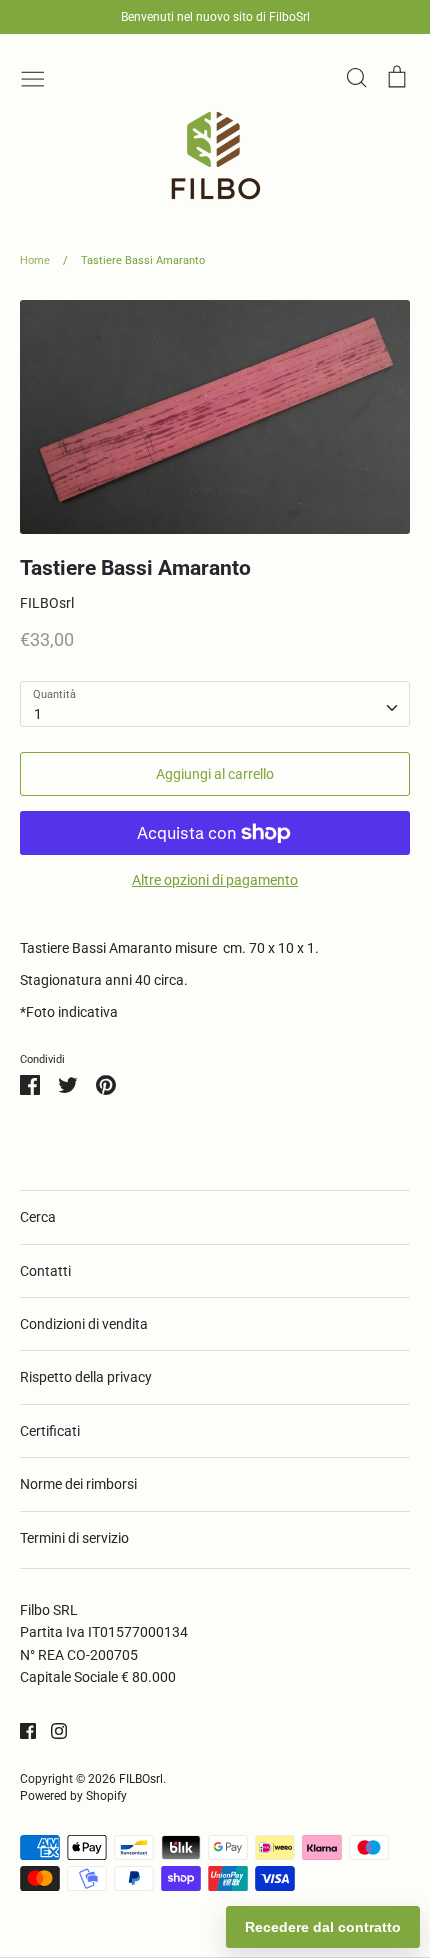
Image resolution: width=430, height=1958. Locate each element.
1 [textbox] (38, 714)
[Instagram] (51, 1730)
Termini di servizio (74, 1538)
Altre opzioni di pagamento (215, 880)
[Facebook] (20, 1730)
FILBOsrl (47, 603)
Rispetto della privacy (86, 1377)
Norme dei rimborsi (78, 1484)
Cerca (38, 1217)
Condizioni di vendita (84, 1324)
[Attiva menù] (33, 77)
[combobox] (215, 704)
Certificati (50, 1431)
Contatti (45, 1271)
